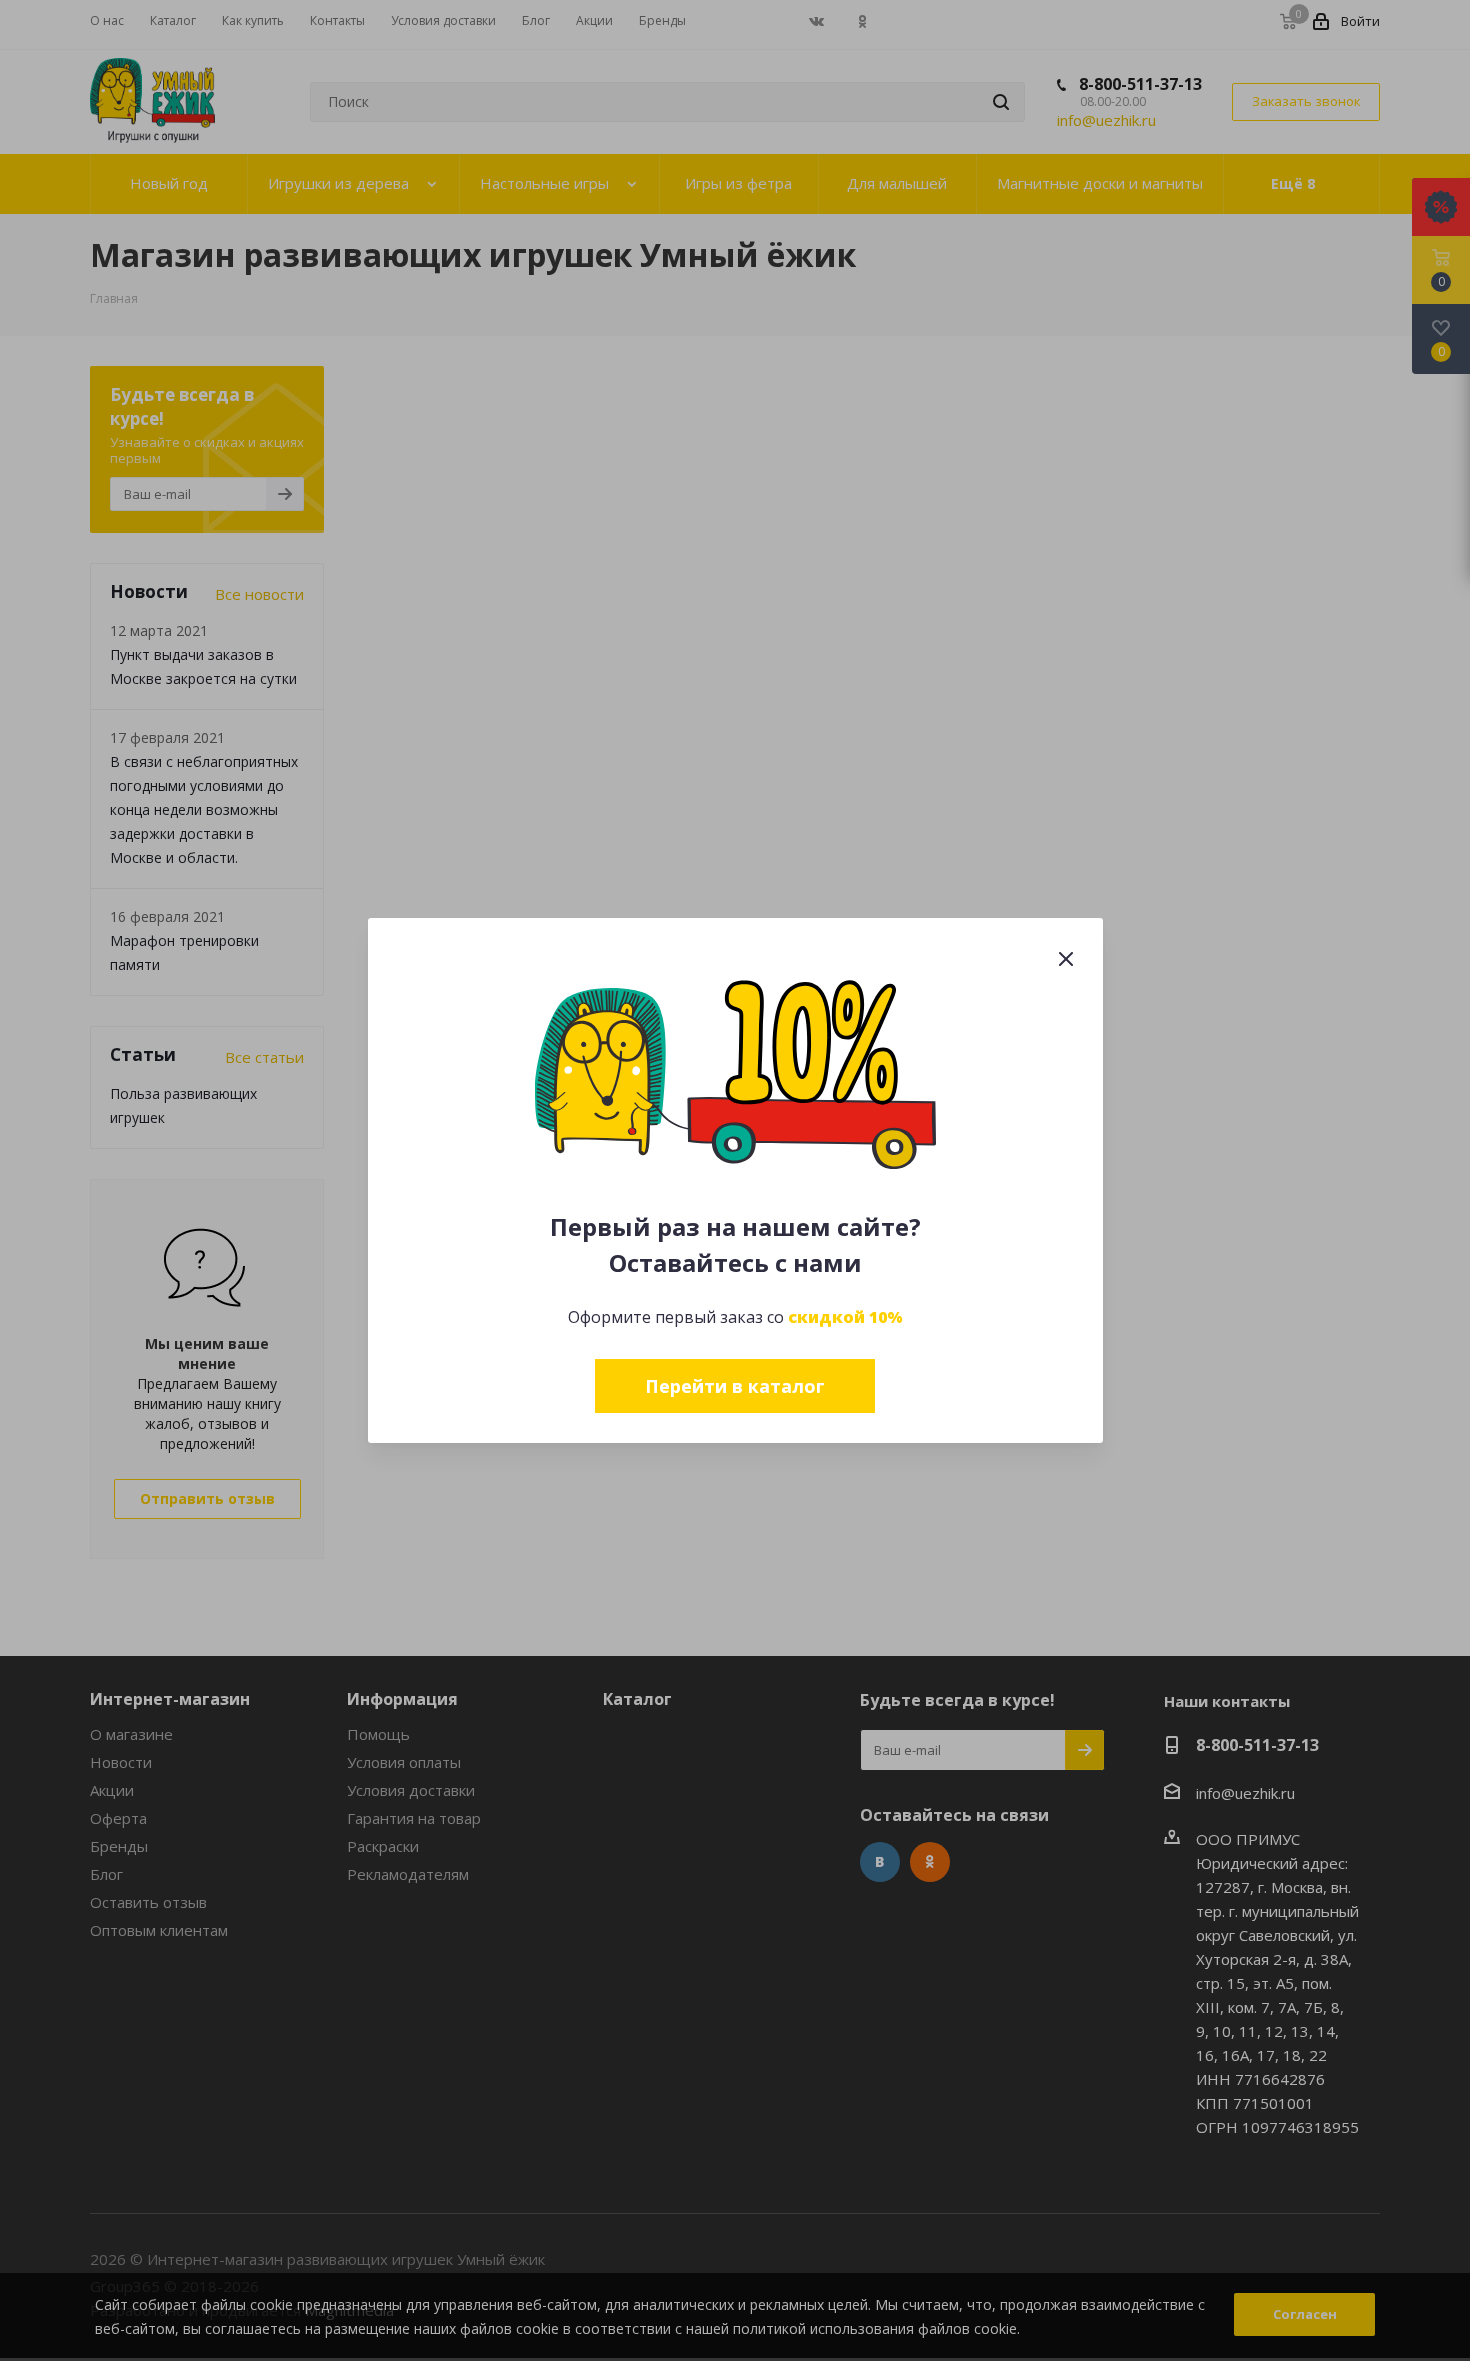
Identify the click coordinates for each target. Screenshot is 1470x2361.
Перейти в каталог (735, 1386)
